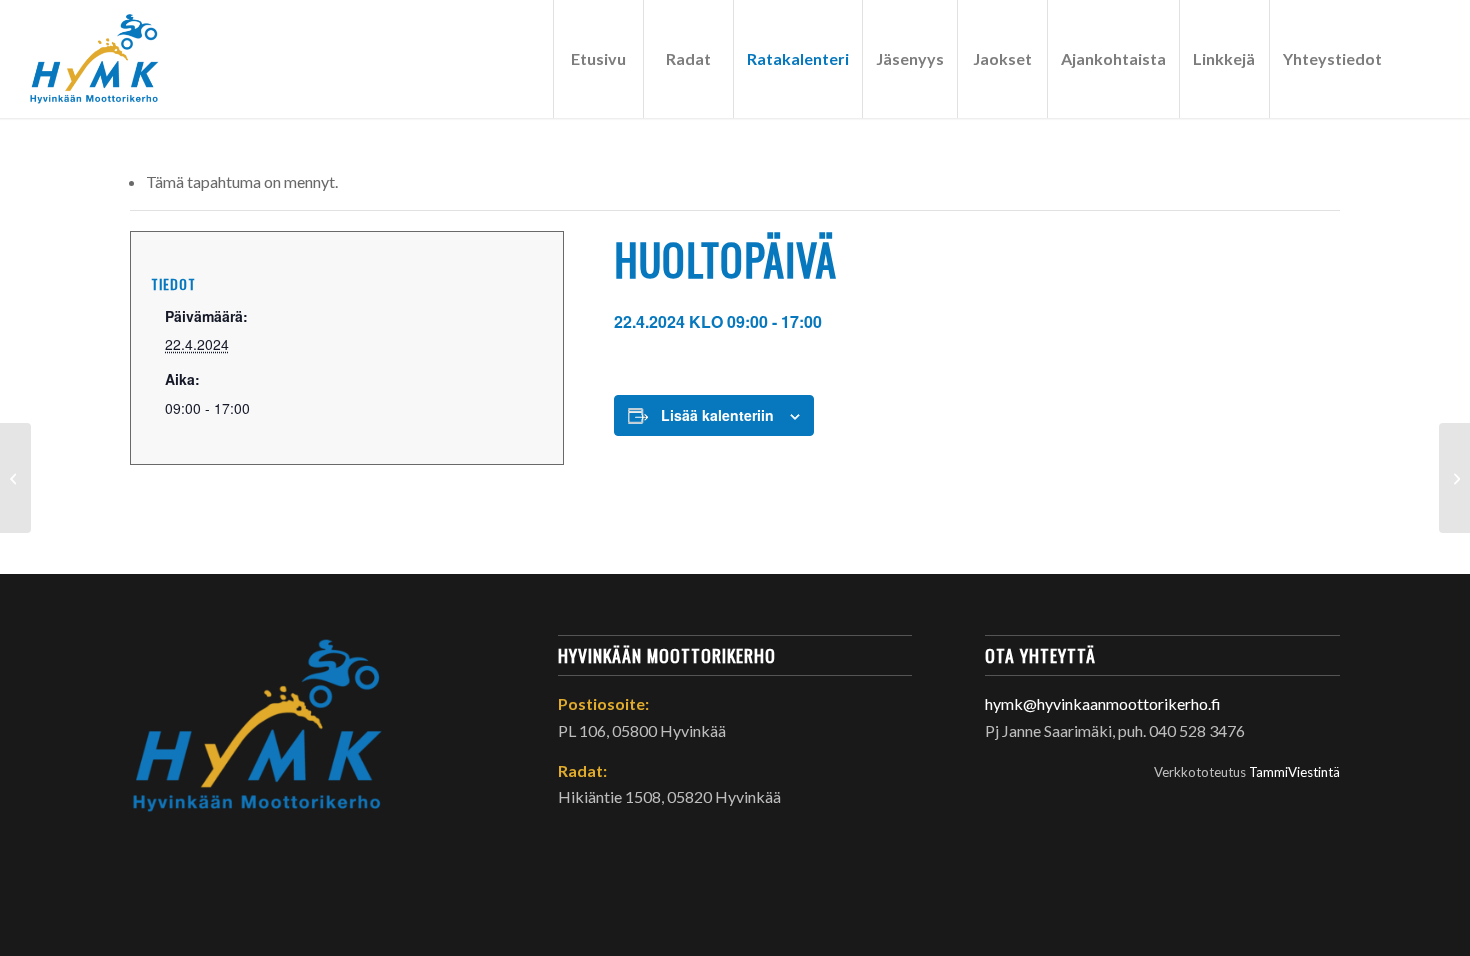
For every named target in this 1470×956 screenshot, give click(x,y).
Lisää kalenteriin (717, 415)
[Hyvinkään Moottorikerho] (107, 59)
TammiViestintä (1294, 772)
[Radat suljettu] (15, 478)
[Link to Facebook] (1426, 58)
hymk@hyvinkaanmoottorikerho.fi (1103, 703)
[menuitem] (598, 59)
